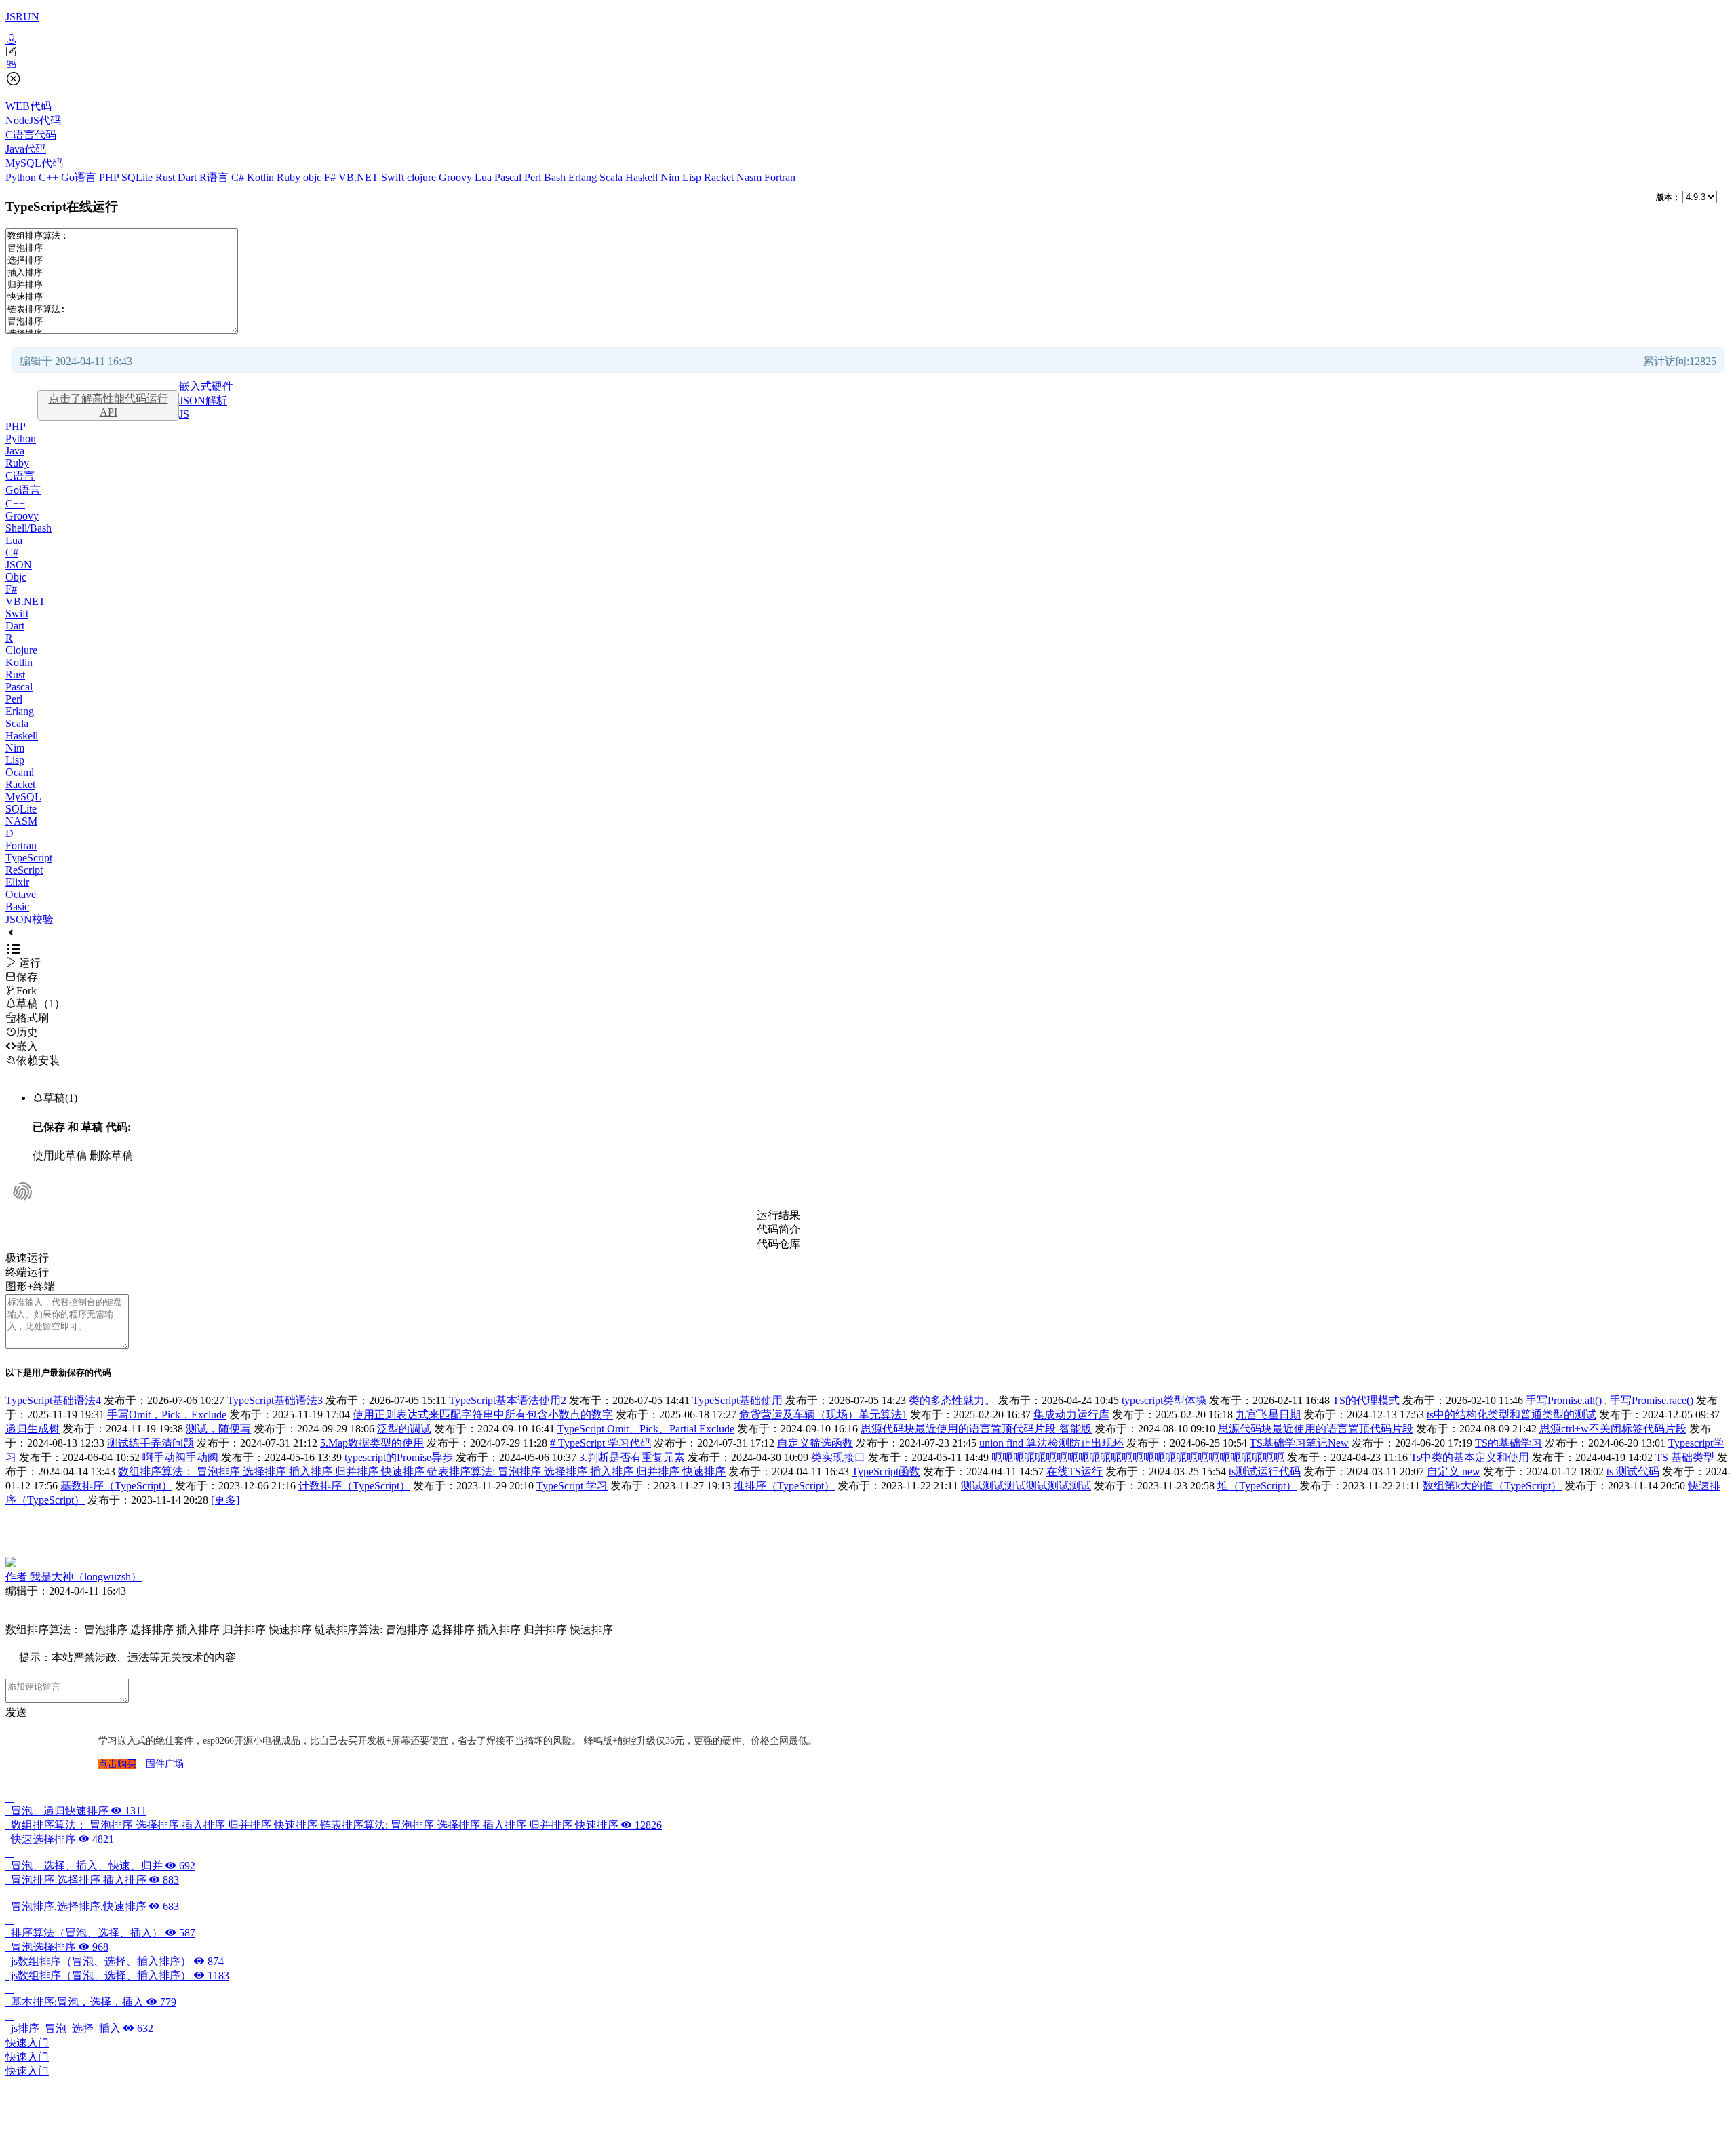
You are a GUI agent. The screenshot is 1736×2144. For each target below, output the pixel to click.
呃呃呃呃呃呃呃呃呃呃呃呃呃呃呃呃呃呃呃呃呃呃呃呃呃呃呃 (1138, 1457)
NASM (21, 821)
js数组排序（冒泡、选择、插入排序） (115, 1961)
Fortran (780, 177)
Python (22, 177)
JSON (19, 565)
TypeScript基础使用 (737, 1400)
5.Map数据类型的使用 (372, 1443)
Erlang (584, 177)
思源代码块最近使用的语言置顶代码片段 (1316, 1429)
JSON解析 (203, 401)
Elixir (17, 882)
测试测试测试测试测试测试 (1026, 1486)
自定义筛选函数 (815, 1443)
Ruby (290, 177)
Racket (720, 177)
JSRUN (22, 17)
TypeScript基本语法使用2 (508, 1400)
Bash (556, 177)
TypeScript (29, 858)
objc (314, 177)
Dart (189, 177)
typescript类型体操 (1164, 1400)
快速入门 (27, 2043)
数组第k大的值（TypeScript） (1492, 1486)
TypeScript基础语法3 (275, 1400)
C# (239, 177)
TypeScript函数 (886, 1471)
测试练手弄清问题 (151, 1443)
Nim (671, 177)
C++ (50, 177)
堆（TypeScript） (1257, 1486)
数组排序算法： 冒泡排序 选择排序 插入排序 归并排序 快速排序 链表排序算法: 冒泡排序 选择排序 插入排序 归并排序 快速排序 (422, 1471)
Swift (394, 177)
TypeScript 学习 (572, 1486)
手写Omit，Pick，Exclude (167, 1415)
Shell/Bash (28, 528)
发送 (16, 1712)
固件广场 (165, 1764)
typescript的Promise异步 (399, 1457)
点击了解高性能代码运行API (108, 405)
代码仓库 (778, 1244)
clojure (423, 177)
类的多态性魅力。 (952, 1400)
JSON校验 (29, 919)
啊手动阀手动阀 (180, 1457)
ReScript (24, 870)
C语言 (20, 476)
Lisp (693, 177)
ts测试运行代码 (1265, 1471)
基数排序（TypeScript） (116, 1486)
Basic (17, 907)
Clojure (21, 650)
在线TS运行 (1074, 1471)
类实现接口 (838, 1457)
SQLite (138, 177)
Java (15, 451)
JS (184, 414)
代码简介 (778, 1229)
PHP (110, 177)
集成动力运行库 (1071, 1415)
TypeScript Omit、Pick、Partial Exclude (646, 1429)
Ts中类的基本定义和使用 (1470, 1457)
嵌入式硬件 (206, 386)
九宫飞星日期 (1268, 1415)
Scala (612, 177)
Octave (21, 894)
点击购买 (117, 1764)
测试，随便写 (218, 1429)
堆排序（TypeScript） (784, 1486)
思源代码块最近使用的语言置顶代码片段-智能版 (976, 1429)
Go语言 (80, 177)
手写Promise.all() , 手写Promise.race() (1610, 1400)
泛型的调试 (404, 1429)
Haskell (643, 177)
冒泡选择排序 (57, 1947)
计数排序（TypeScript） (354, 1486)
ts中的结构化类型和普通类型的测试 (1512, 1415)
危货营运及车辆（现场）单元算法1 (823, 1415)
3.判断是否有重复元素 (632, 1457)
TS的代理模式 (1366, 1400)
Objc (16, 577)
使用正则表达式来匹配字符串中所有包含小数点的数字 (483, 1415)
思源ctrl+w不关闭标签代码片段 (1613, 1429)
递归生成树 (33, 1429)
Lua (485, 177)
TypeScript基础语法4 (53, 1400)
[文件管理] (868, 64)
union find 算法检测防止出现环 (1051, 1443)
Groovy (457, 177)
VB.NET (360, 177)
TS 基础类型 (1685, 1457)
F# (331, 177)
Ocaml (20, 772)
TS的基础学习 (1508, 1443)
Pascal (509, 177)
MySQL (23, 797)
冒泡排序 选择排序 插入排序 (92, 1880)
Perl (534, 177)
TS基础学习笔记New (1299, 1443)
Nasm (750, 177)
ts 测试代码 (1633, 1471)
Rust (166, 177)
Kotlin (262, 177)
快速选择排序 (60, 1839)
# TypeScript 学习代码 (600, 1443)
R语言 (215, 177)
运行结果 (778, 1215)
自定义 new (1454, 1471)
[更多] (225, 1500)
